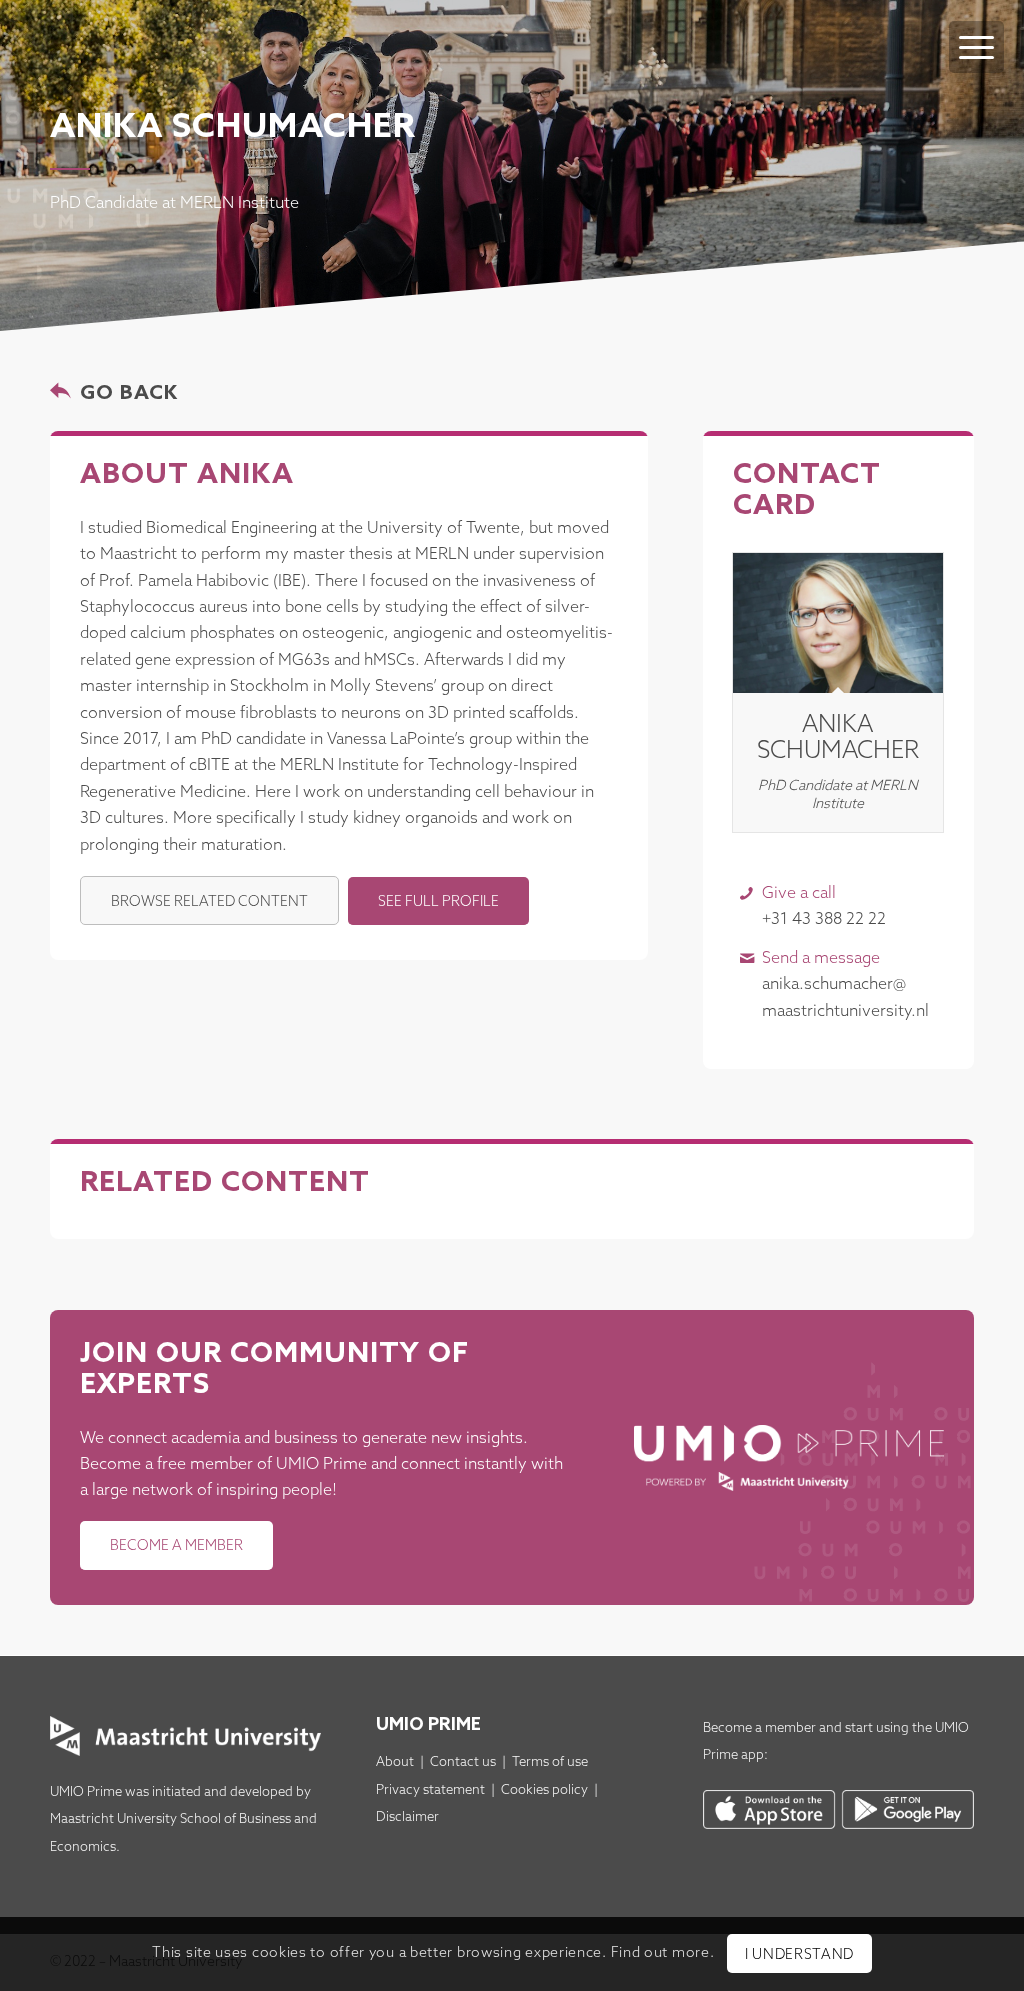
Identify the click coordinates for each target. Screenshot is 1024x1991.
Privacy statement (430, 1790)
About (395, 1762)
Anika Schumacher (838, 738)
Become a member (759, 1728)
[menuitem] (976, 27)
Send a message (821, 958)
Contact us (463, 1762)
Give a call (799, 893)
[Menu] (976, 47)
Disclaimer (407, 1817)
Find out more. (663, 1953)
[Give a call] (746, 893)
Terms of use (550, 1762)
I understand (799, 1955)
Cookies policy (544, 1790)
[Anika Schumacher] (838, 623)
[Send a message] (746, 958)
